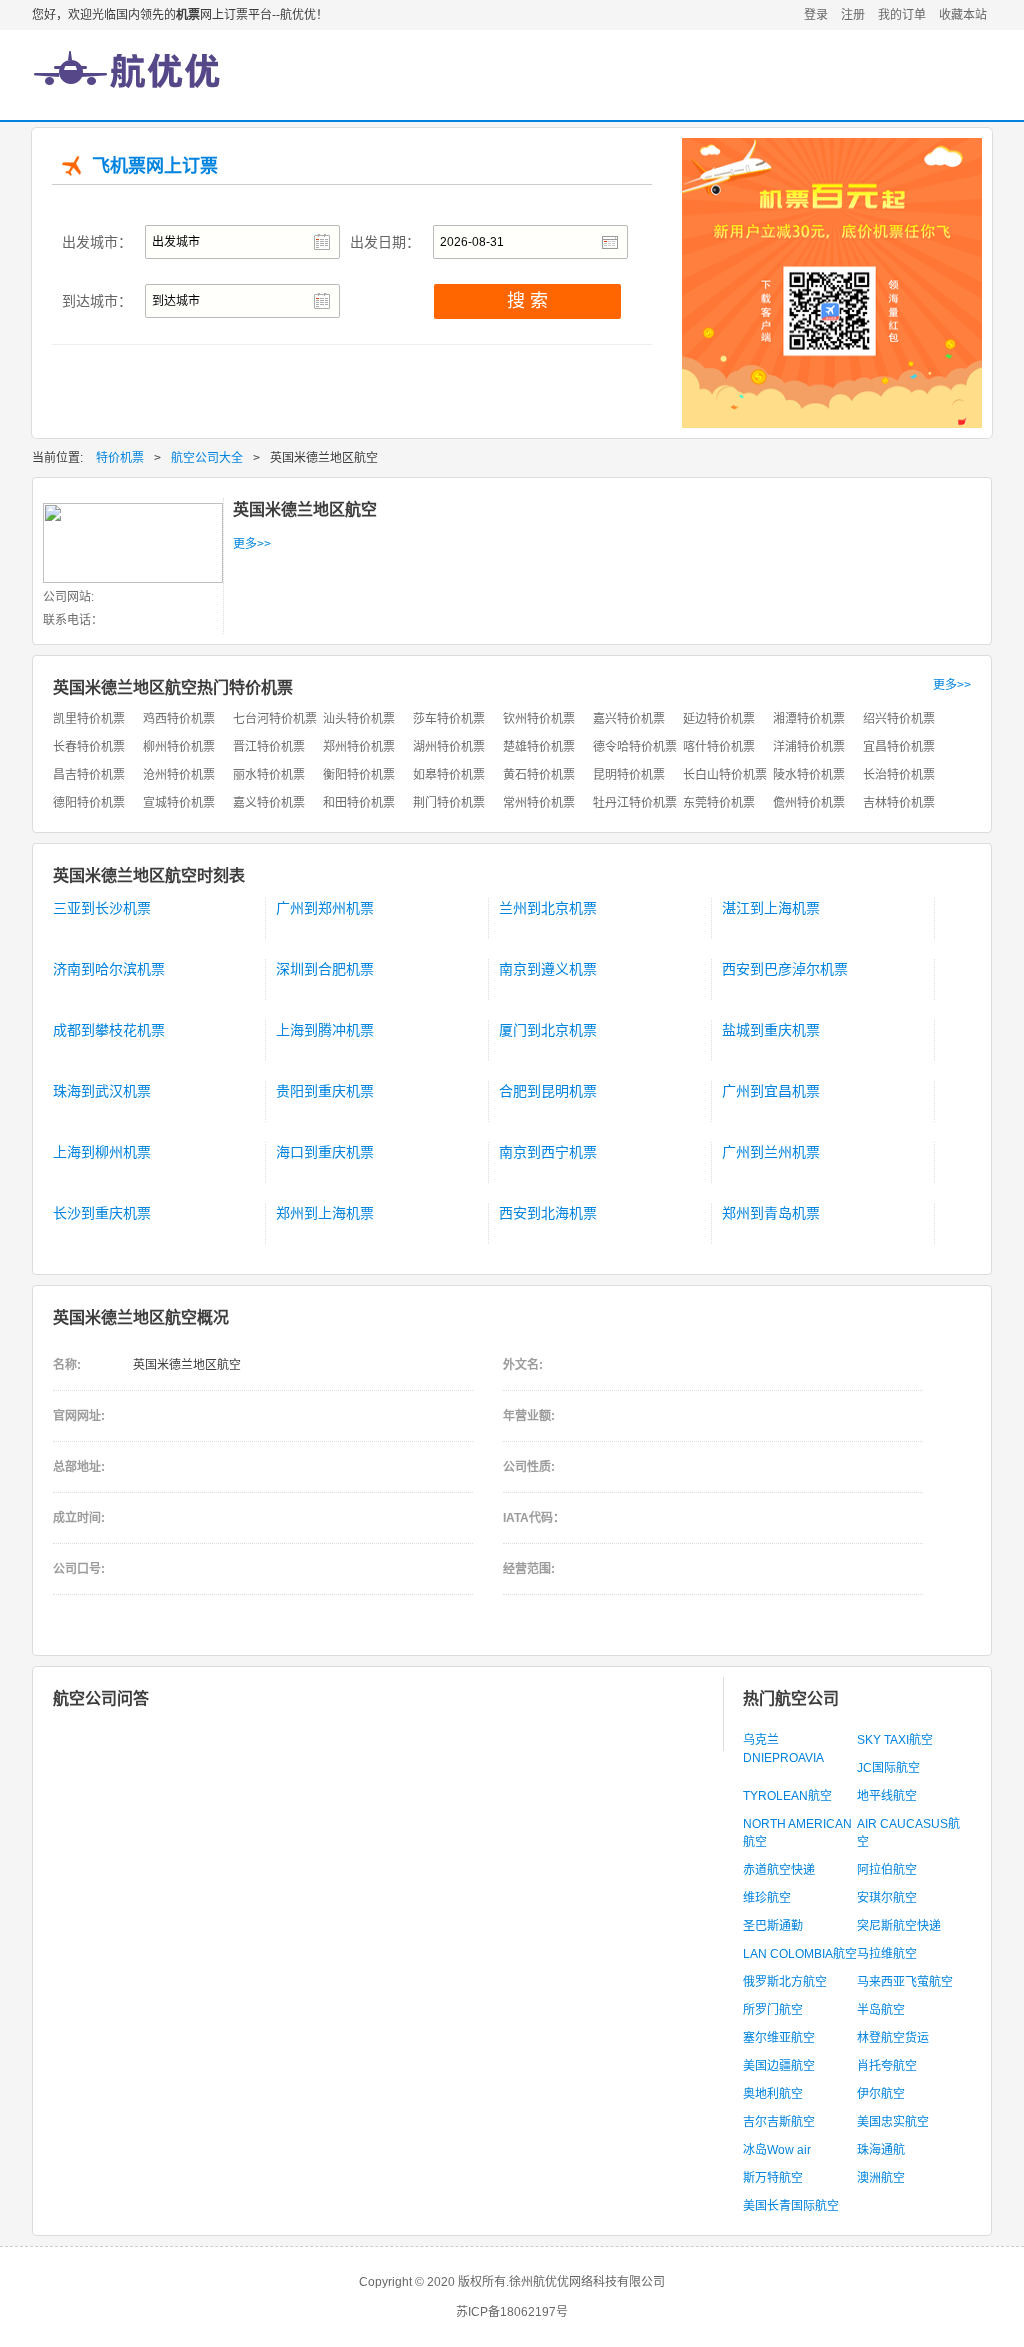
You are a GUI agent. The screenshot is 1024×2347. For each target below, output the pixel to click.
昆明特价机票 (629, 775)
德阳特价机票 (89, 803)
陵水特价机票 (809, 775)
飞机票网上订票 (155, 166)
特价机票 (120, 458)
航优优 (127, 85)
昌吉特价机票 (89, 775)
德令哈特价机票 (635, 747)
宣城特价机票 (179, 803)
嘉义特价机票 (269, 803)
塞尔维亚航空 (779, 2038)
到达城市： (97, 301)
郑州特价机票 (359, 747)
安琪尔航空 (887, 1898)
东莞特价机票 (719, 803)
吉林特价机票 (899, 803)
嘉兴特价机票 (629, 719)
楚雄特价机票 (539, 747)
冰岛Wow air (777, 2150)
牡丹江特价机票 (635, 803)
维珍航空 (767, 1898)
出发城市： (97, 242)
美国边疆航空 (779, 2066)
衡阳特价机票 (359, 775)
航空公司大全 (207, 458)
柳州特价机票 (179, 747)
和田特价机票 (359, 803)
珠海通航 (881, 2150)
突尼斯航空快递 (899, 1926)
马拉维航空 (887, 1954)
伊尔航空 (881, 2094)
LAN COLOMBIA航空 (800, 1954)
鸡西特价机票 (179, 719)
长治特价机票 (899, 775)
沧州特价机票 (179, 775)
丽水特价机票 (269, 775)
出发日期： (385, 242)
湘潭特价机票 (809, 719)
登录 (816, 15)
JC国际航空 (888, 1768)
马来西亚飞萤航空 (905, 1982)
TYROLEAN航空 (787, 1796)
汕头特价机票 (359, 719)
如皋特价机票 (449, 775)
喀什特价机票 (719, 747)
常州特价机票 (539, 803)
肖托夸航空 (887, 2066)
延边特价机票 (719, 719)
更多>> (252, 544)
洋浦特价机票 (809, 747)
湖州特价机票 (449, 747)
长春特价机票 (89, 747)
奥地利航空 (773, 2094)
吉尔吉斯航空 (779, 2122)
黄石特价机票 (539, 775)
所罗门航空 (773, 2010)
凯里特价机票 (89, 719)
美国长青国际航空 (791, 2206)
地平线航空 (887, 1796)
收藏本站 (963, 15)
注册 (853, 15)
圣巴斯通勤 (773, 1926)
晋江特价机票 (269, 747)
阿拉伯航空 (887, 1870)
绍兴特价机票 (899, 719)
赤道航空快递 (779, 1870)
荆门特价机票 (449, 803)
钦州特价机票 (539, 719)
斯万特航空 (773, 2178)
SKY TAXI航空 (895, 1740)
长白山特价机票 (725, 775)
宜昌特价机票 (899, 747)
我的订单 (902, 15)
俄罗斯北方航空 (785, 1982)
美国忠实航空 (893, 2122)
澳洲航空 (881, 2178)
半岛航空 (881, 2010)
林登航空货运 (893, 2038)
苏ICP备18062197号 (512, 2312)
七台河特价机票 (275, 719)
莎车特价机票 (449, 719)
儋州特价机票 (809, 803)
